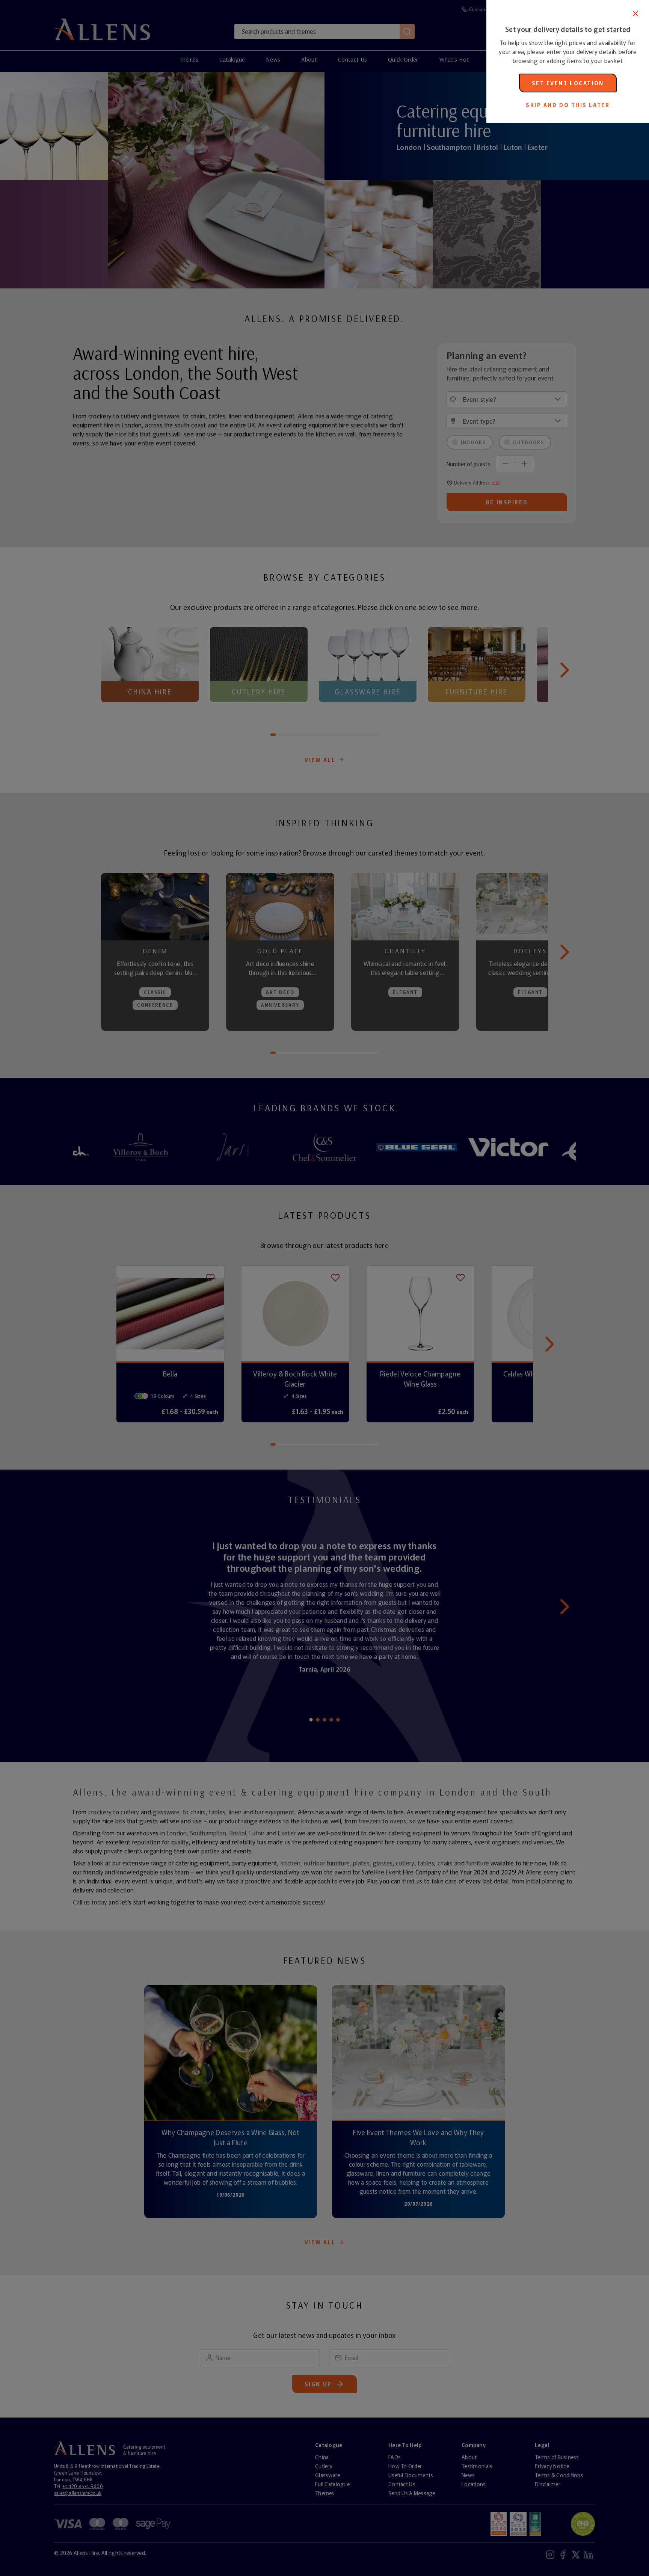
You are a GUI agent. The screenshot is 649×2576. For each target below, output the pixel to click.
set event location (568, 83)
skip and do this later (568, 105)
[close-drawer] (635, 14)
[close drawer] (243, 1288)
